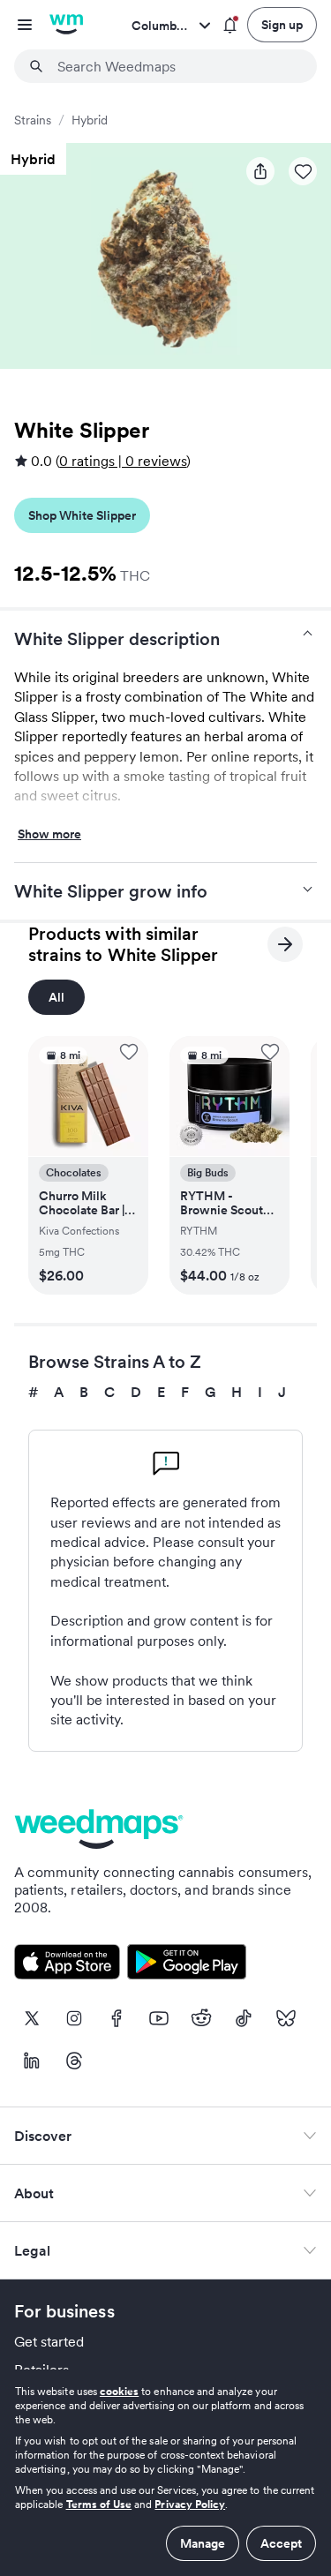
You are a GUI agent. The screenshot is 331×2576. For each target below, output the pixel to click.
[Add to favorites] (129, 1052)
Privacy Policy (190, 2504)
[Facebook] (117, 2018)
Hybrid (90, 120)
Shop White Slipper (82, 515)
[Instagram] (74, 2018)
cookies (119, 2391)
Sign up (282, 25)
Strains (33, 120)
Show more (49, 835)
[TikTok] (244, 2018)
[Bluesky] (286, 2018)
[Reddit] (201, 2018)
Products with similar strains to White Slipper (123, 944)
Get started (49, 2341)
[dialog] (165, 2473)
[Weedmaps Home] (66, 25)
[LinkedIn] (32, 2061)
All (56, 997)
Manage (203, 2543)
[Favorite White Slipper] (303, 171)
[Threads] (74, 2061)
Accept (281, 2543)
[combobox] (176, 66)
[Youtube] (159, 2018)
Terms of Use (99, 2504)
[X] (32, 2018)
